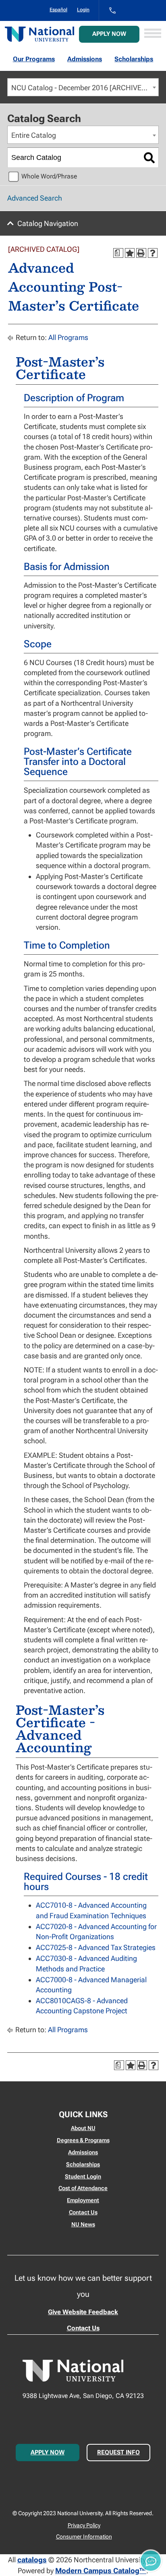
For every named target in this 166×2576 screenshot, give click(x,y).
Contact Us (83, 2212)
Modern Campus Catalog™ (101, 2571)
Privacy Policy (84, 2525)
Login (83, 10)
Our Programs (34, 59)
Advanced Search (35, 198)
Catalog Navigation (48, 223)
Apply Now (109, 34)
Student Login (83, 2176)
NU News (83, 2224)
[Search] (149, 158)
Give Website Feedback (83, 2312)
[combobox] (83, 87)
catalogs (32, 2560)
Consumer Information (84, 2537)
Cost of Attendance (83, 2188)
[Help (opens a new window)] (153, 253)
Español (58, 10)
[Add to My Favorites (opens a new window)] (130, 253)
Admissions (85, 59)
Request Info (118, 2452)
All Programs (68, 337)
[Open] (153, 34)
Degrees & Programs (83, 2140)
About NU (83, 2128)
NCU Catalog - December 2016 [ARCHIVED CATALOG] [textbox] (85, 88)
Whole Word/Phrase (49, 176)
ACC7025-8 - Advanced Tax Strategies (96, 1947)
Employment (83, 2200)
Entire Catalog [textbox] (34, 135)
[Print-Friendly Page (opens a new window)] (141, 253)
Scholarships (134, 59)
